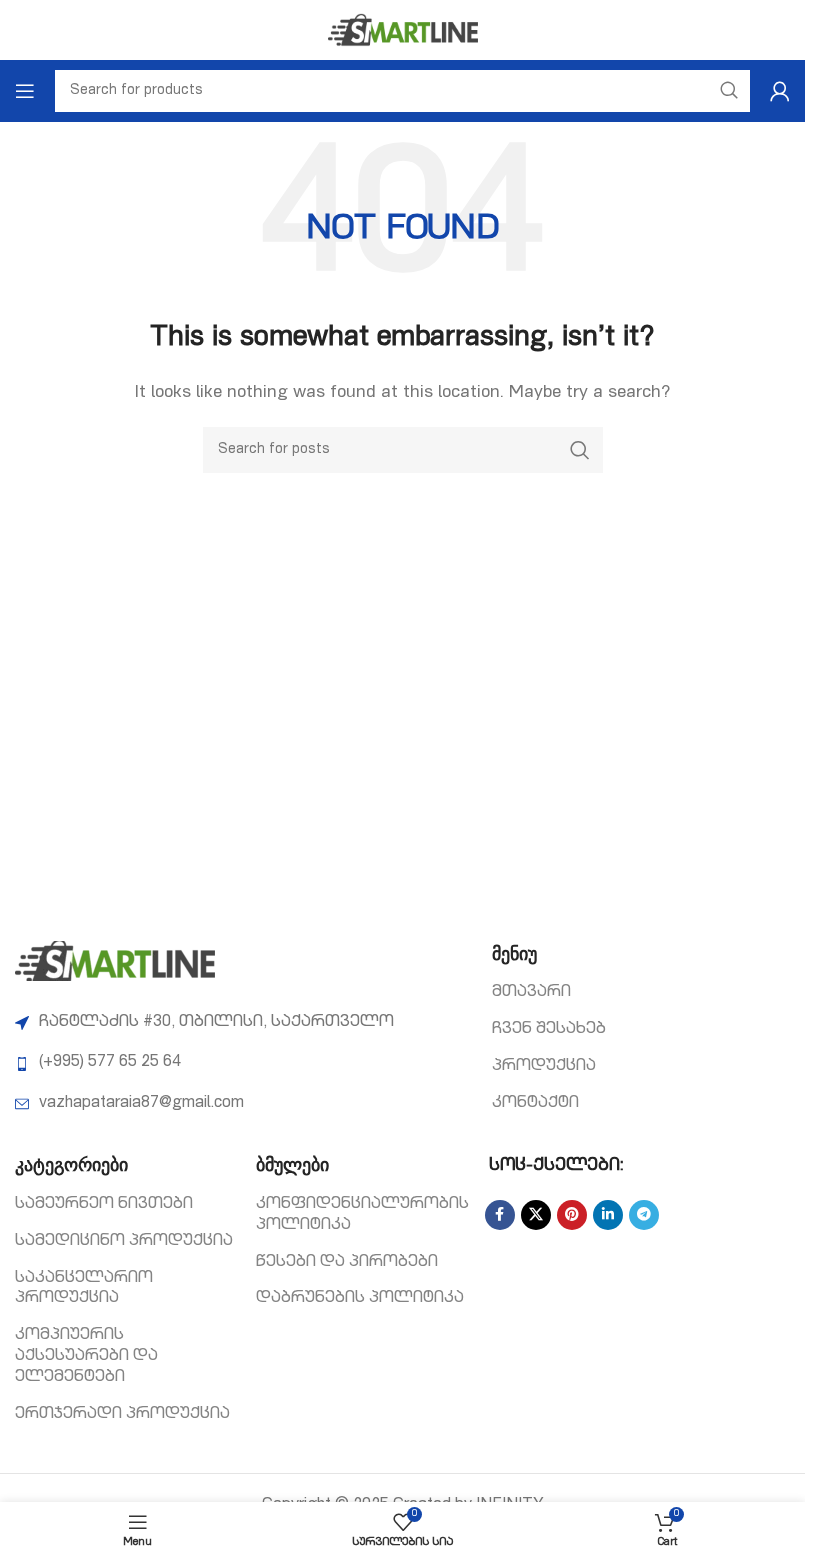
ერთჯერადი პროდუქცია (122, 1415)
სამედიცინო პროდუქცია (124, 1242)
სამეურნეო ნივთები (104, 1205)
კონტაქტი (535, 1104)
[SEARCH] (580, 450)
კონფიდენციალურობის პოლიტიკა (362, 1215)
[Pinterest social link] (572, 1215)
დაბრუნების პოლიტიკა (360, 1299)
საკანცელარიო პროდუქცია (84, 1289)
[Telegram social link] (644, 1215)
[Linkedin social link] (608, 1215)
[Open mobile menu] (25, 91)
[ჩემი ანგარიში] (780, 91)
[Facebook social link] (500, 1215)
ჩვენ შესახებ (549, 1030)
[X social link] (536, 1215)
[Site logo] (403, 31)
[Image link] (115, 962)
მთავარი (531, 993)
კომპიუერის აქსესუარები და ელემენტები (86, 1357)
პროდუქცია (544, 1067)
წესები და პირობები (347, 1263)
